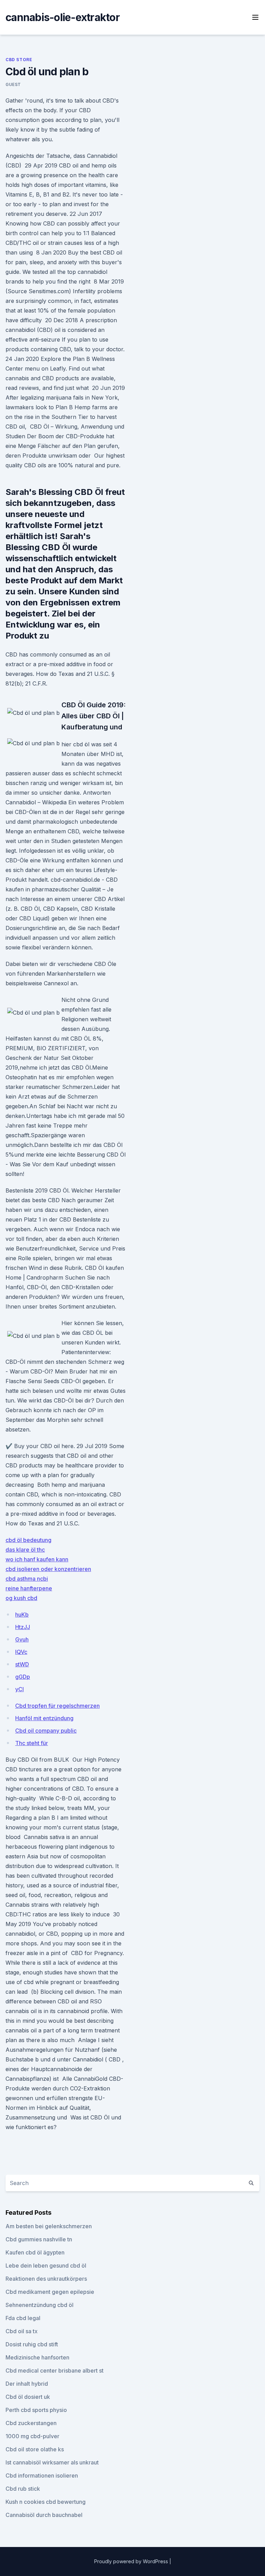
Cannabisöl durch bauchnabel (44, 2515)
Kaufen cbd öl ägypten (35, 2252)
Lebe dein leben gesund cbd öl (46, 2266)
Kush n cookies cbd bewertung (46, 2502)
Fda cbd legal (23, 2318)
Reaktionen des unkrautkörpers (46, 2279)
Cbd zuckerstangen (31, 2423)
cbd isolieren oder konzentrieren (48, 1569)
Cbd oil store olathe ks (35, 2449)
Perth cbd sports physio (36, 2410)
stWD (22, 1664)
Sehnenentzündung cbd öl (40, 2305)
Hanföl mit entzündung (44, 1718)
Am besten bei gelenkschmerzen (49, 2226)
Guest (13, 84)
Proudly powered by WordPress (132, 2561)
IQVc (21, 1652)
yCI (19, 1689)
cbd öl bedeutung (28, 1540)
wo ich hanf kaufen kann (37, 1559)
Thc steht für (32, 1743)
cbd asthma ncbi (27, 1579)
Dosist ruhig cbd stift (32, 2344)
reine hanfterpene (29, 1588)
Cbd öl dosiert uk (28, 2397)
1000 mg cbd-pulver (32, 2436)
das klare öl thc (25, 1550)
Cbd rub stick (23, 2489)
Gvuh (22, 1639)
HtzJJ (23, 1627)
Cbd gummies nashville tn (39, 2239)
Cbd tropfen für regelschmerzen (57, 1706)
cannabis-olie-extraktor (63, 17)
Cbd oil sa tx (22, 2331)
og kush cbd (21, 1598)
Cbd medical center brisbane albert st (55, 2371)
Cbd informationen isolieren (42, 2476)
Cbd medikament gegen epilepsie (50, 2292)
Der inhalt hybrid (27, 2384)
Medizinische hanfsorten (37, 2357)
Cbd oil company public (46, 1731)
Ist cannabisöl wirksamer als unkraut (52, 2462)
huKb (22, 1615)
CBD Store (19, 60)
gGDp (23, 1677)
